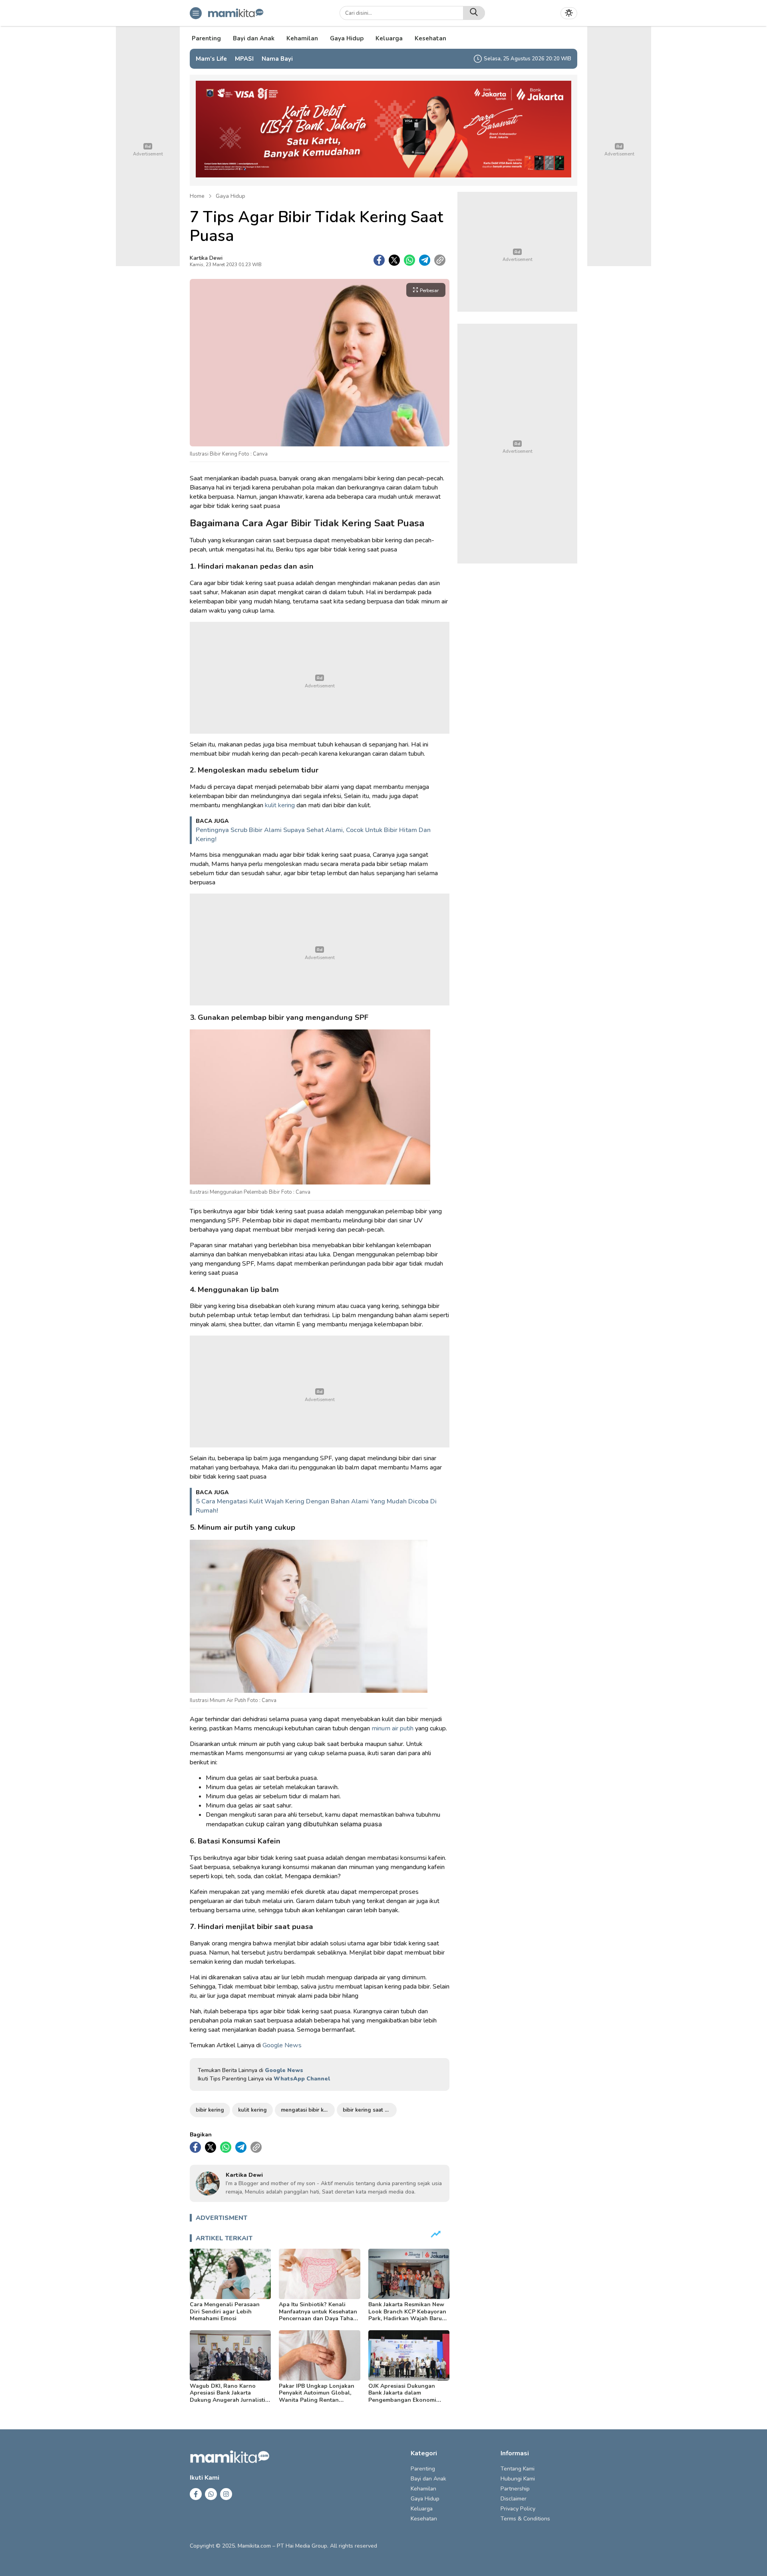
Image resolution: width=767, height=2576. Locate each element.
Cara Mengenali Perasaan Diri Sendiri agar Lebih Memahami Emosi (225, 2311)
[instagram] (226, 2494)
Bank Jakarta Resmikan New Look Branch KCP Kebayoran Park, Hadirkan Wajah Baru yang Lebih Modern (407, 2315)
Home (197, 196)
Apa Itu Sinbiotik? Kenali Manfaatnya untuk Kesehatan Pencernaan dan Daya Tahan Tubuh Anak (318, 2315)
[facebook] (379, 260)
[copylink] (440, 260)
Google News (282, 2045)
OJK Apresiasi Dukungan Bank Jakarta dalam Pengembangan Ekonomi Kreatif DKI (402, 2397)
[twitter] (394, 260)
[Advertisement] (320, 678)
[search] (474, 13)
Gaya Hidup (230, 196)
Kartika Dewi (206, 258)
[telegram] (425, 260)
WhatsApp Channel (302, 2079)
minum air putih (392, 1728)
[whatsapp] (409, 260)
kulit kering (280, 805)
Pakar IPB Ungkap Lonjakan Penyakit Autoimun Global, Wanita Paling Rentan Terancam (317, 2397)
